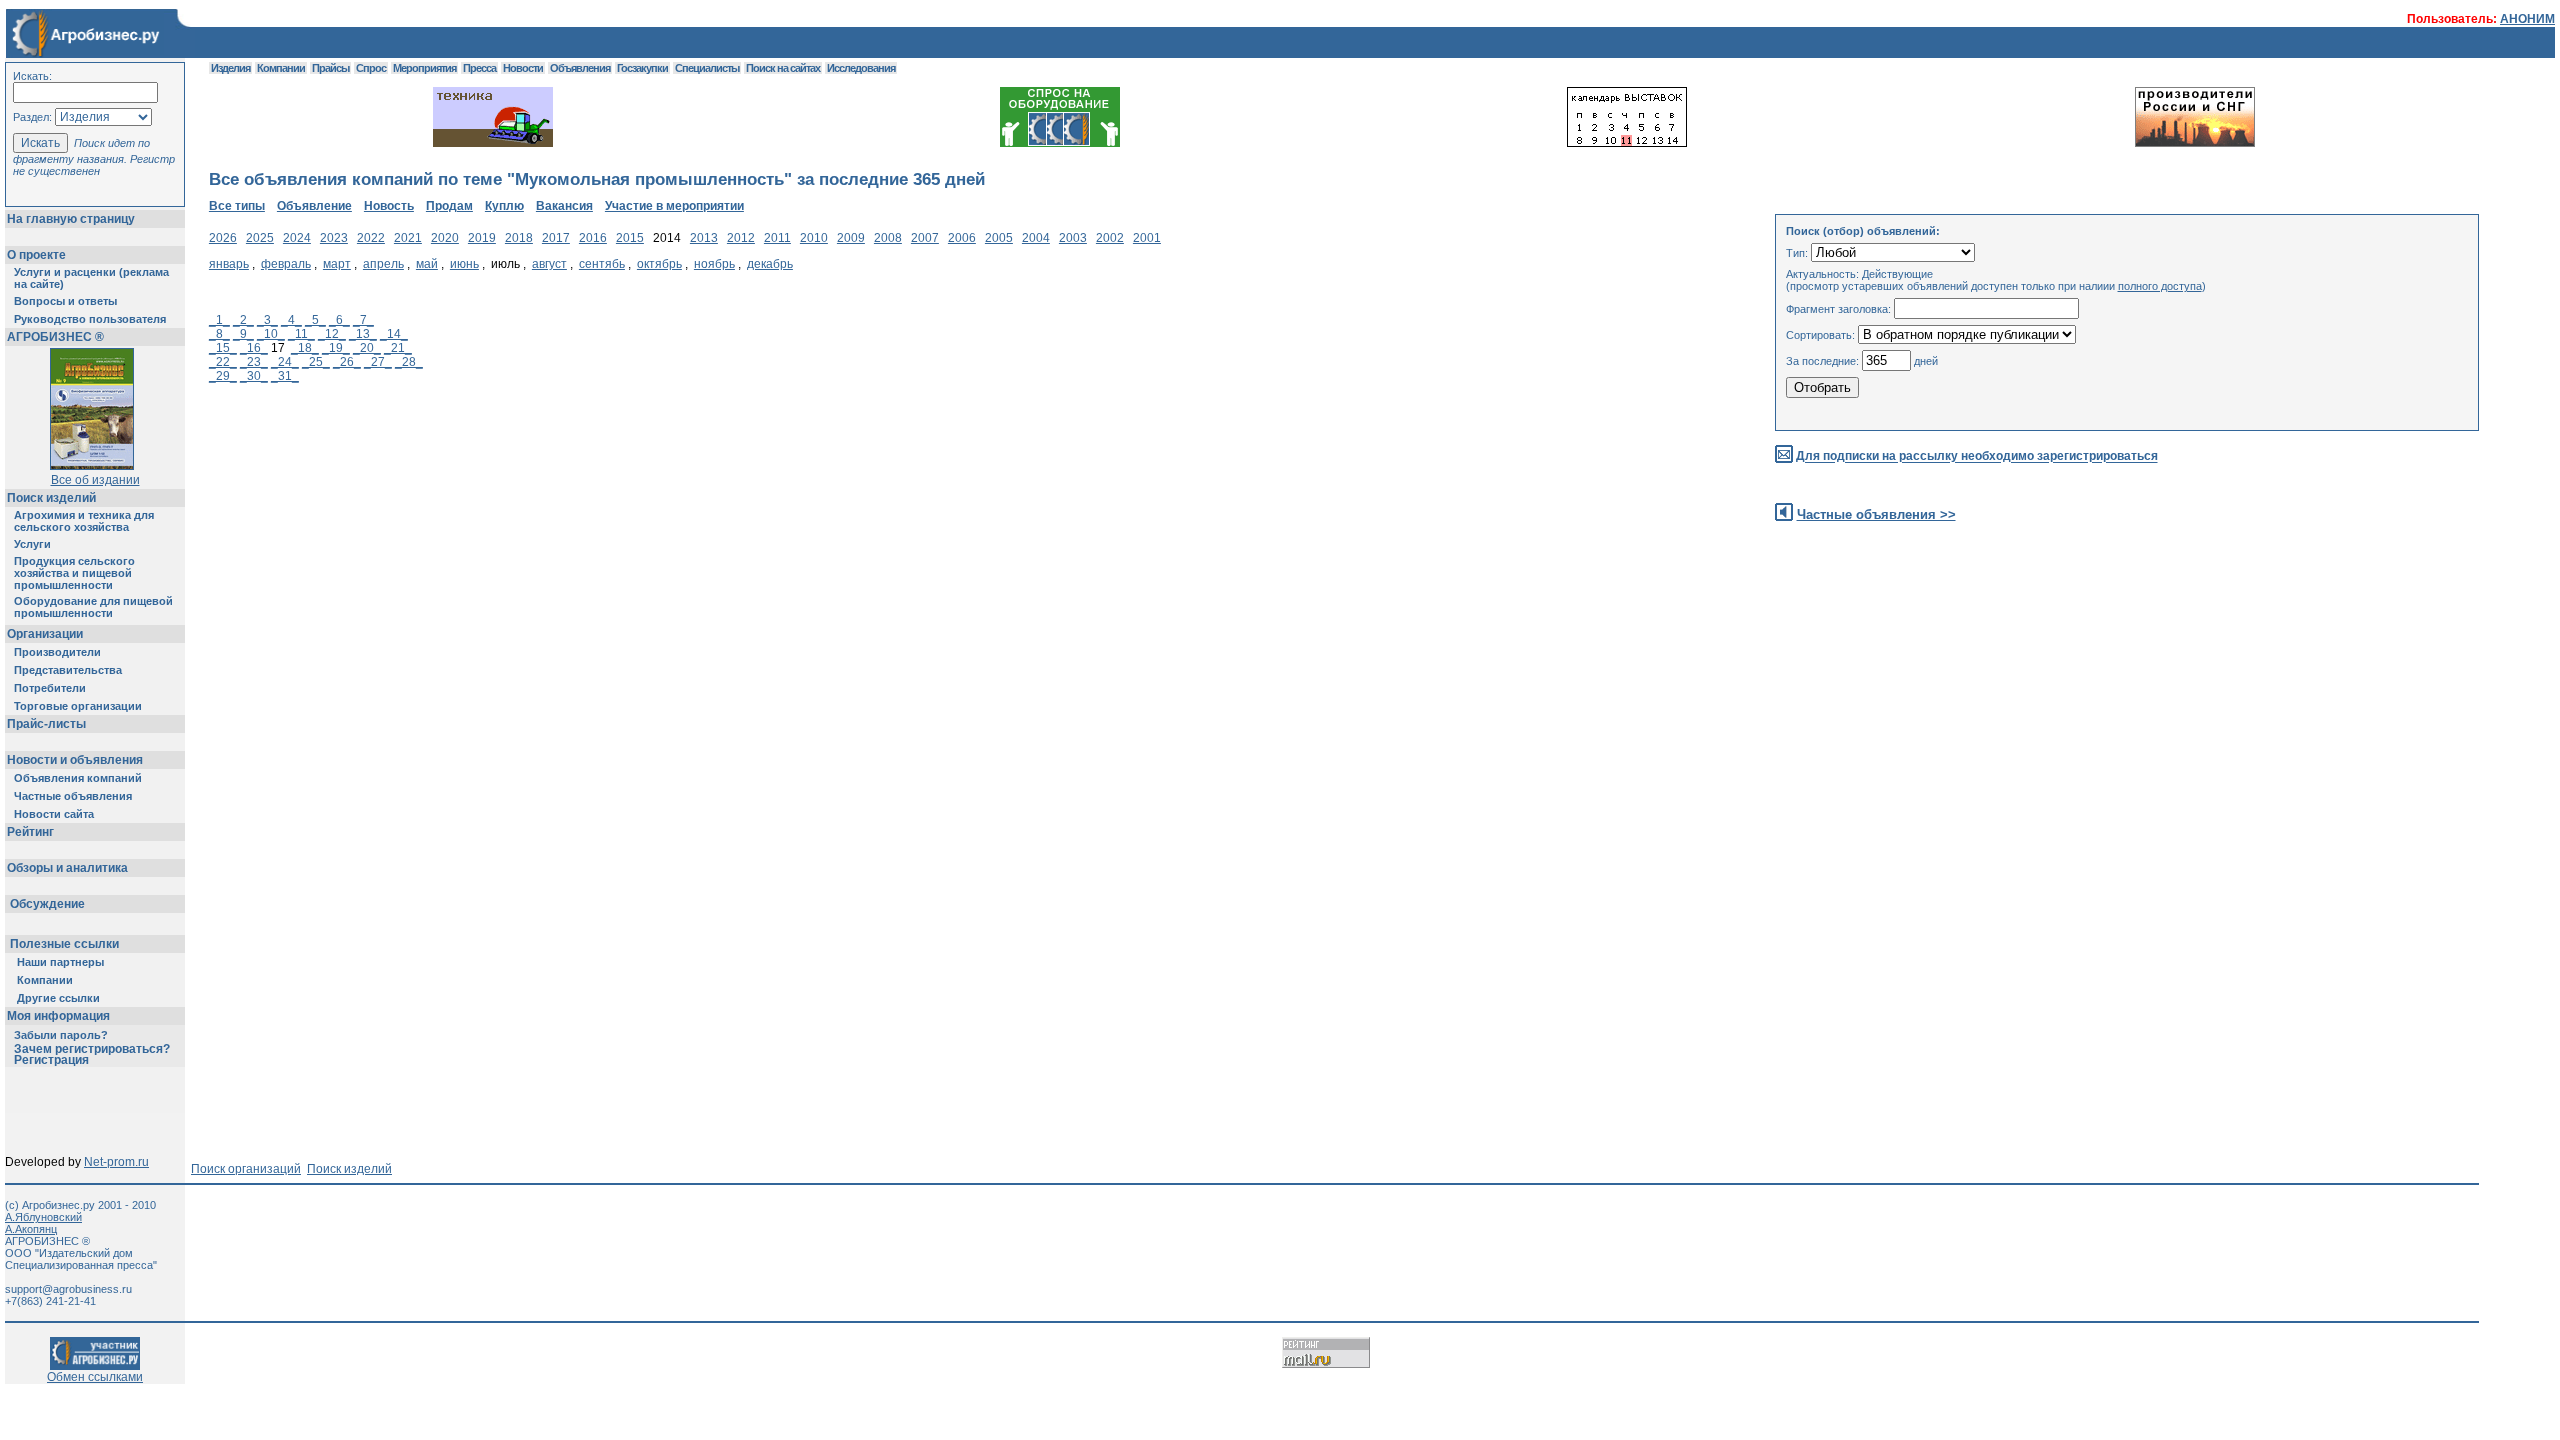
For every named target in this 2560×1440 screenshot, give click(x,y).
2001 (1147, 238)
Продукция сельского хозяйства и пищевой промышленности (74, 573)
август (549, 264)
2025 (260, 238)
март (337, 264)
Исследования (861, 68)
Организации (45, 634)
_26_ (347, 362)
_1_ (219, 320)
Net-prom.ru (116, 1162)
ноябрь (714, 264)
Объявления (580, 68)
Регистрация (51, 1060)
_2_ (243, 320)
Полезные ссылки (64, 944)
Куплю (504, 206)
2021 (408, 238)
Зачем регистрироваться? (92, 1049)
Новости (523, 68)
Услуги (32, 544)
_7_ (363, 320)
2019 (482, 238)
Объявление (314, 206)
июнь (464, 264)
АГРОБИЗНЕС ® (55, 337)
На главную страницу (71, 219)
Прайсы (330, 68)
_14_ (394, 334)
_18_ (305, 348)
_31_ (285, 376)
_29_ (223, 376)
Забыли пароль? (61, 1035)
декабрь (770, 264)
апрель (383, 264)
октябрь (659, 264)
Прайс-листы (46, 724)
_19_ (336, 348)
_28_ (409, 362)
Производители (57, 652)
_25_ (316, 362)
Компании (45, 980)
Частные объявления (73, 796)
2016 (593, 238)
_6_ (339, 320)
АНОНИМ (2527, 19)
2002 (1110, 238)
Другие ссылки (58, 998)
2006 (962, 238)
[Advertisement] (573, 567)
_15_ (223, 348)
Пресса (479, 68)
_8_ (219, 334)
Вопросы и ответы (65, 301)
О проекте (36, 255)
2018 (519, 238)
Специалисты (707, 68)
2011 (777, 238)
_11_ (301, 334)
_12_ (332, 334)
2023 (334, 238)
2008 (888, 238)
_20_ (367, 348)
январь (229, 264)
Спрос (371, 68)
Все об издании (95, 480)
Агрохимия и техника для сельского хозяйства (84, 521)
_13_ (363, 334)
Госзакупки (642, 68)
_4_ (291, 320)
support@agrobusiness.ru (68, 1289)
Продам (449, 206)
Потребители (50, 688)
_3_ (267, 320)
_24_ (285, 362)
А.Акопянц (31, 1229)
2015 (630, 238)
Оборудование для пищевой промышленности (93, 607)
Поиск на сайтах (783, 68)
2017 (556, 238)
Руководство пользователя (90, 319)
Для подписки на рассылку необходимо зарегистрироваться (1977, 457)
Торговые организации (78, 706)
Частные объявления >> (1876, 514)
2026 (223, 238)
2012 (741, 238)
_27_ (378, 362)
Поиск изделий (51, 498)
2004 (1036, 238)
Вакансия (564, 206)
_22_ (223, 362)
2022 (371, 238)
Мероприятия (424, 68)
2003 (1073, 238)
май (427, 264)
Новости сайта (54, 814)
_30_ (254, 376)
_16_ (254, 348)
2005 (999, 238)
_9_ (243, 334)
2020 (445, 238)
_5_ (315, 320)
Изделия (230, 68)
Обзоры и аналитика (67, 868)
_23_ (254, 362)
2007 (925, 238)
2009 (851, 238)
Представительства (68, 670)
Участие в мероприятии (674, 206)
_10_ (271, 334)
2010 (814, 238)
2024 (297, 238)
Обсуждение (47, 904)
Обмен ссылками (95, 1377)
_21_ (398, 348)
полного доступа (2160, 286)
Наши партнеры (60, 962)
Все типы (237, 206)
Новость (389, 206)
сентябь (602, 264)
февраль (286, 264)
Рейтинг (30, 832)
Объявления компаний (78, 778)
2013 (704, 238)
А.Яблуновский (43, 1217)
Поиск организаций (246, 1169)
